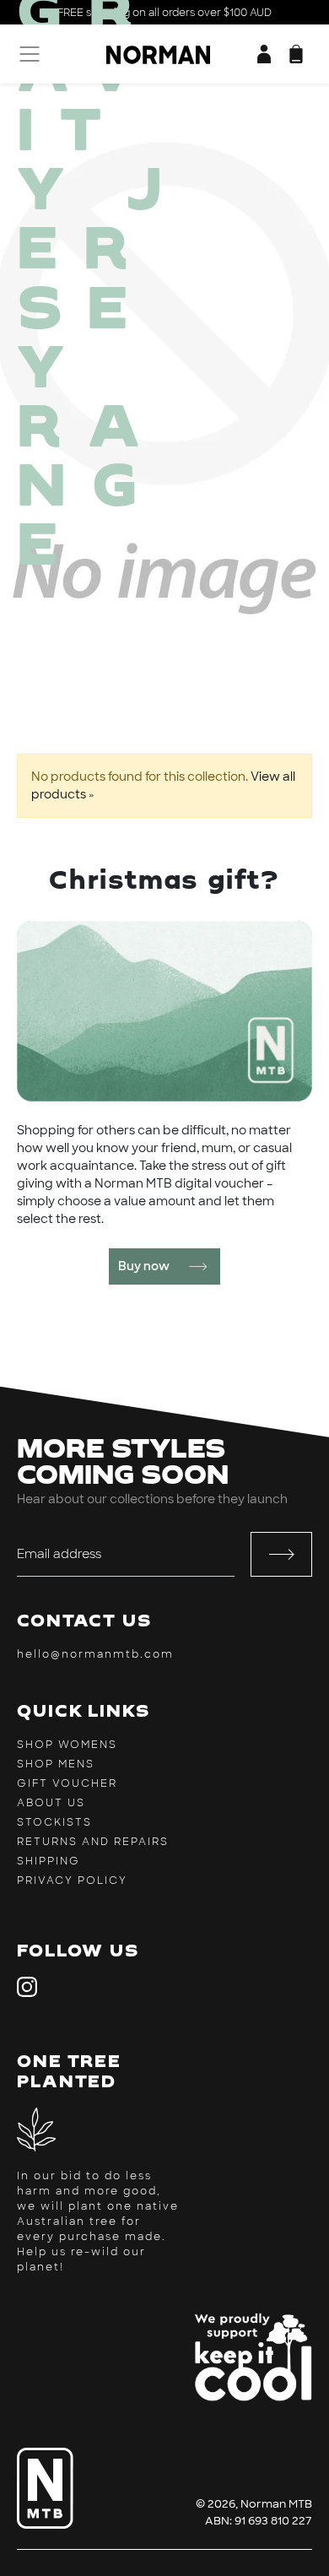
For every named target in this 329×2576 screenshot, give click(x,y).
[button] (296, 54)
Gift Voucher (67, 1783)
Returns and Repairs (93, 1842)
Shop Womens (67, 1745)
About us (51, 1803)
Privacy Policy (72, 1881)
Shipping (49, 1861)
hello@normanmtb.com (95, 1654)
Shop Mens (56, 1764)
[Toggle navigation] (27, 54)
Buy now (144, 1266)
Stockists (54, 1822)
